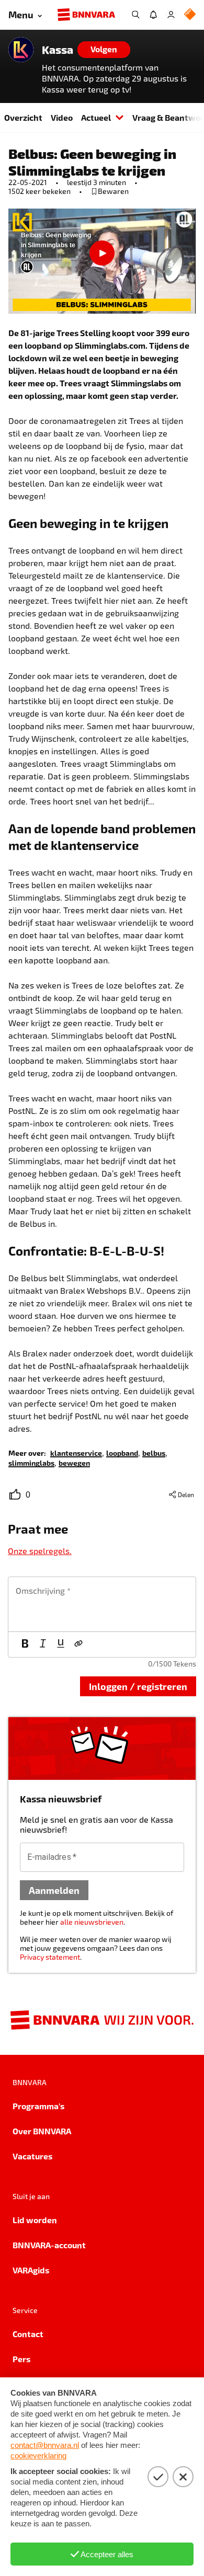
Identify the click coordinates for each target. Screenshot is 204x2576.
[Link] (78, 1644)
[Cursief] (43, 1644)
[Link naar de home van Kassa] (21, 50)
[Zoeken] (135, 15)
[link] (76, 1452)
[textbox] (102, 1604)
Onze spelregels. (40, 1551)
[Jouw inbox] (153, 15)
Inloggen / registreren (138, 1686)
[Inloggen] (171, 15)
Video (62, 117)
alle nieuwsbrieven (92, 1922)
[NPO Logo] (190, 15)
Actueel (96, 117)
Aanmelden (54, 1890)
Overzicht (23, 117)
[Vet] (25, 1644)
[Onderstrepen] (61, 1644)
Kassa (58, 50)
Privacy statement (50, 1957)
